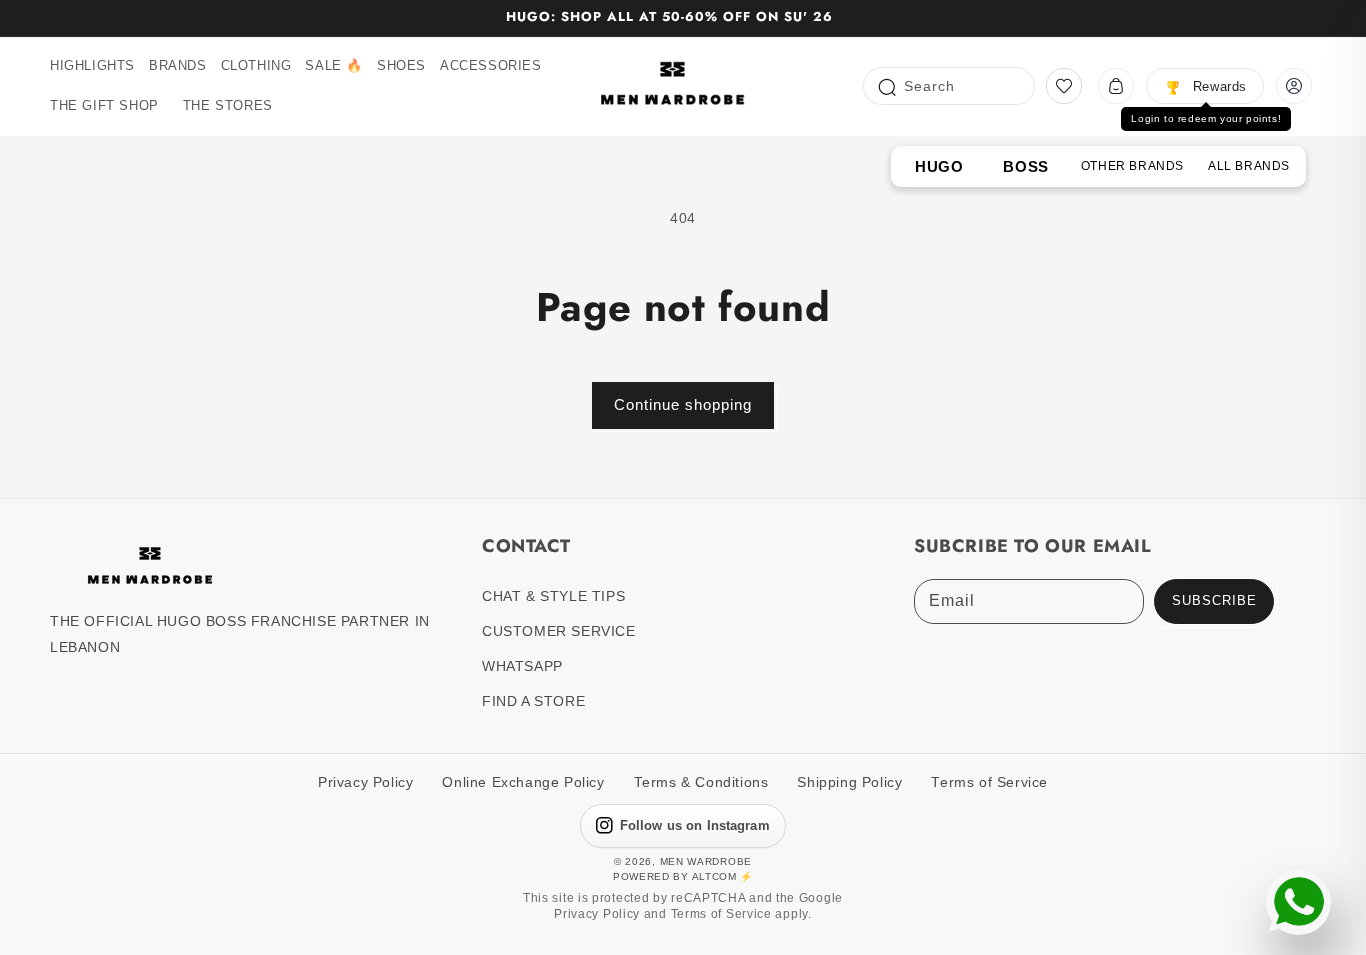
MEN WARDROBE (706, 861)
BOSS (1025, 166)
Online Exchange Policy (523, 782)
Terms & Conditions (701, 782)
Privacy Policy (365, 782)
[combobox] (949, 86)
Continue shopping (683, 404)
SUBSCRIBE (1214, 601)
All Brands (1249, 166)
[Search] (886, 85)
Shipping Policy (849, 782)
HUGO (939, 166)
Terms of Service (989, 782)
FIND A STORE (533, 701)
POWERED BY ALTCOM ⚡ (683, 876)
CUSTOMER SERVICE (559, 631)
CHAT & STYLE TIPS (553, 596)
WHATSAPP (522, 666)
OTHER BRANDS (1132, 166)
